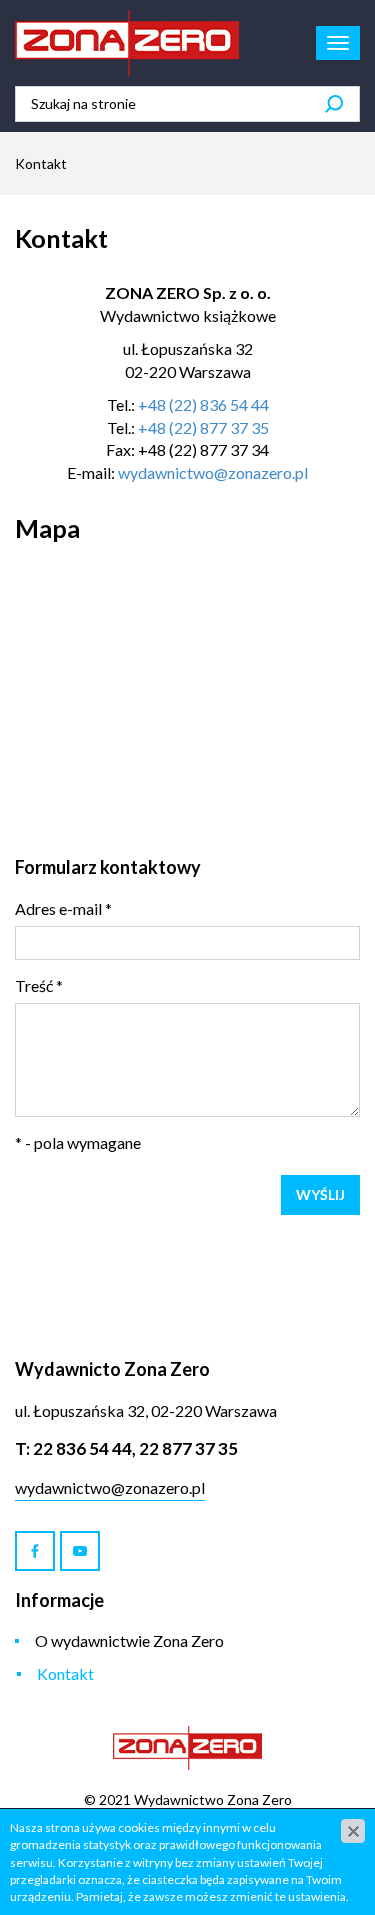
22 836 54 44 (82, 1448)
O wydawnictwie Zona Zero (129, 1640)
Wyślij (320, 1194)
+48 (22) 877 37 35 (203, 427)
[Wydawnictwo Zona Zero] (127, 43)
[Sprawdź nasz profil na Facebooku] (35, 1551)
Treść (39, 985)
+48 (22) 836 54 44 (203, 404)
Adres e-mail (63, 908)
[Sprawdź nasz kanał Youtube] (80, 1551)
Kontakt (65, 1673)
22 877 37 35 (188, 1448)
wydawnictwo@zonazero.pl (213, 472)
